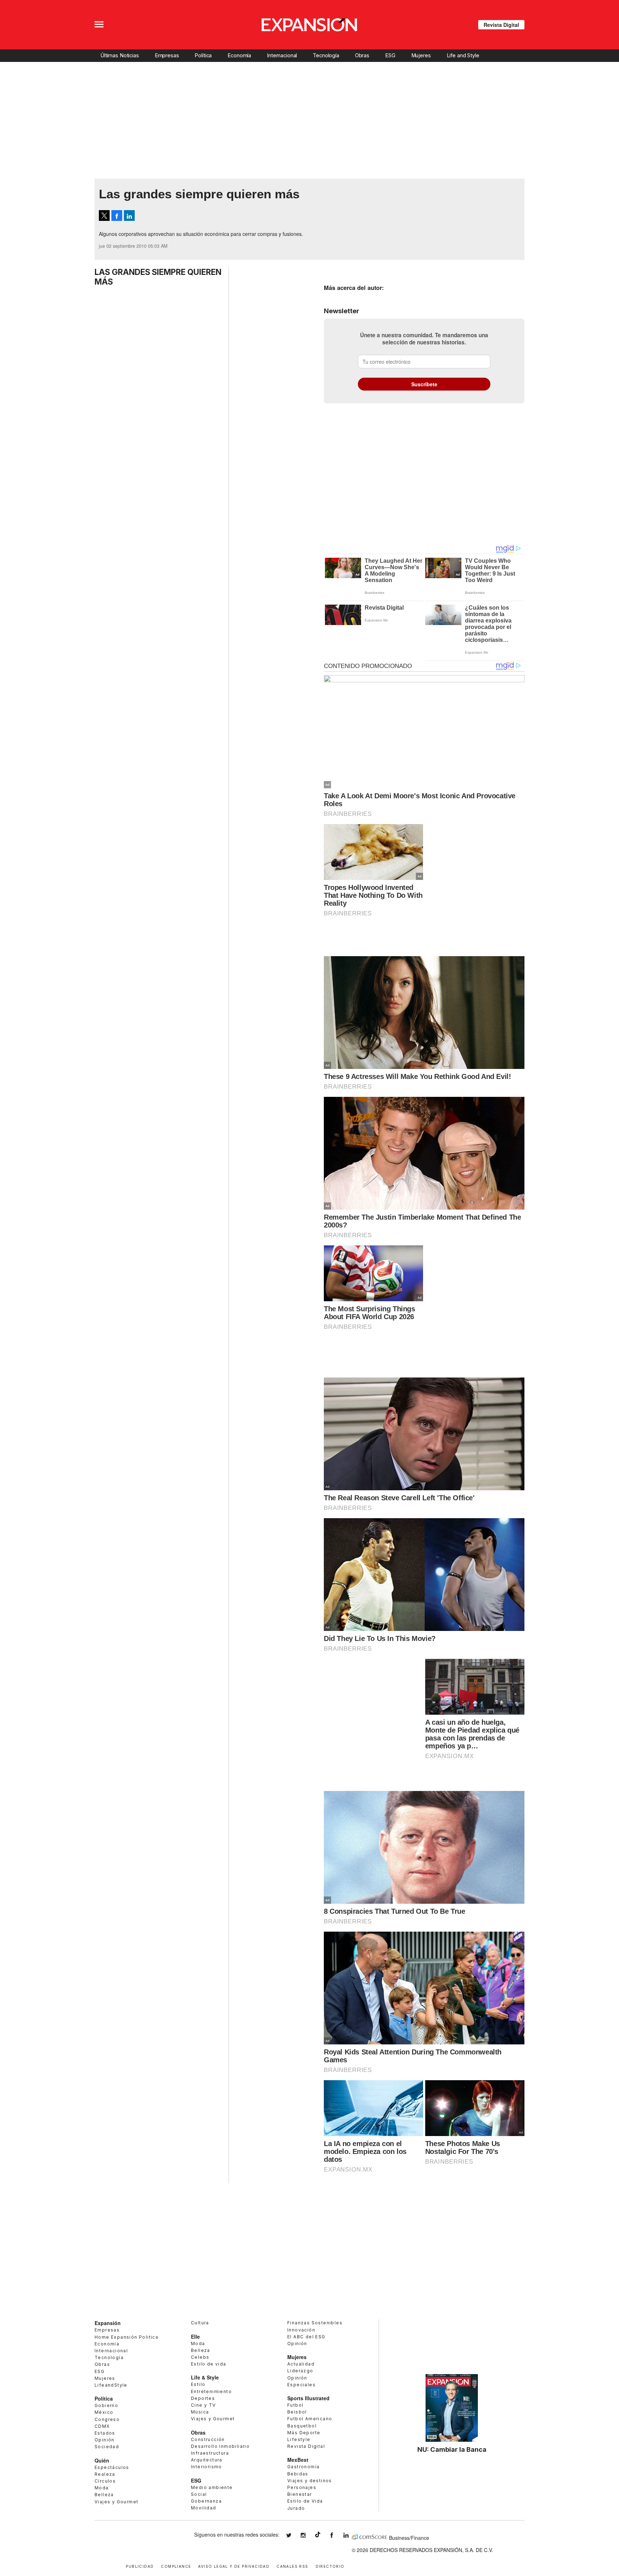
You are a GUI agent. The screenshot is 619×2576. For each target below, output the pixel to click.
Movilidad (204, 2508)
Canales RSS (292, 2566)
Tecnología (326, 55)
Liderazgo (300, 2371)
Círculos (105, 2481)
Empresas (167, 55)
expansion (351, 2535)
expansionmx (294, 2535)
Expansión (108, 2323)
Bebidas (298, 2474)
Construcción (208, 2439)
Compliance (176, 2566)
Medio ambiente (212, 2487)
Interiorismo (207, 2467)
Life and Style (463, 55)
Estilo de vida (209, 2364)
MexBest (298, 2460)
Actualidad (301, 2364)
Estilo (198, 2384)
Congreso (107, 2419)
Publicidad (140, 2566)
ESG (390, 55)
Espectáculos (112, 2467)
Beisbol (297, 2412)
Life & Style (205, 2377)
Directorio (330, 2566)
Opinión (105, 2440)
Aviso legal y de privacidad (234, 2566)
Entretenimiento (211, 2391)
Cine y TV (203, 2405)
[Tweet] (104, 216)
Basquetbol (302, 2426)
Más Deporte (304, 2433)
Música (200, 2412)
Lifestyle (299, 2439)
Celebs (200, 2357)
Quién (102, 2460)
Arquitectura (207, 2460)
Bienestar (300, 2494)
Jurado (296, 2508)
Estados (105, 2433)
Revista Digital (501, 25)
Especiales (301, 2385)
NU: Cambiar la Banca (452, 2449)
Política (203, 55)
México (104, 2412)
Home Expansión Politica (126, 2337)
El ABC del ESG (306, 2337)
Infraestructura (210, 2453)
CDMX (102, 2426)
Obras (362, 55)
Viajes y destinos (310, 2481)
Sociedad (107, 2447)
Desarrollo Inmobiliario (220, 2446)
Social (199, 2494)
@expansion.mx (318, 2534)
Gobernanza (206, 2501)
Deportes (203, 2398)
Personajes (302, 2487)
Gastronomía (303, 2467)
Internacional (282, 55)
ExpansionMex (337, 2535)
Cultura (200, 2323)
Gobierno (106, 2405)
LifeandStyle (111, 2385)
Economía (239, 55)
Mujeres (421, 55)
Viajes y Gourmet (116, 2502)
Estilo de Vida (305, 2501)
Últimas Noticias (120, 55)
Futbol (295, 2405)
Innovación (301, 2330)
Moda (102, 2488)
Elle (195, 2337)
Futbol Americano (310, 2419)
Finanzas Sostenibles (315, 2323)
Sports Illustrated (308, 2398)
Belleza (104, 2495)
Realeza (105, 2474)
